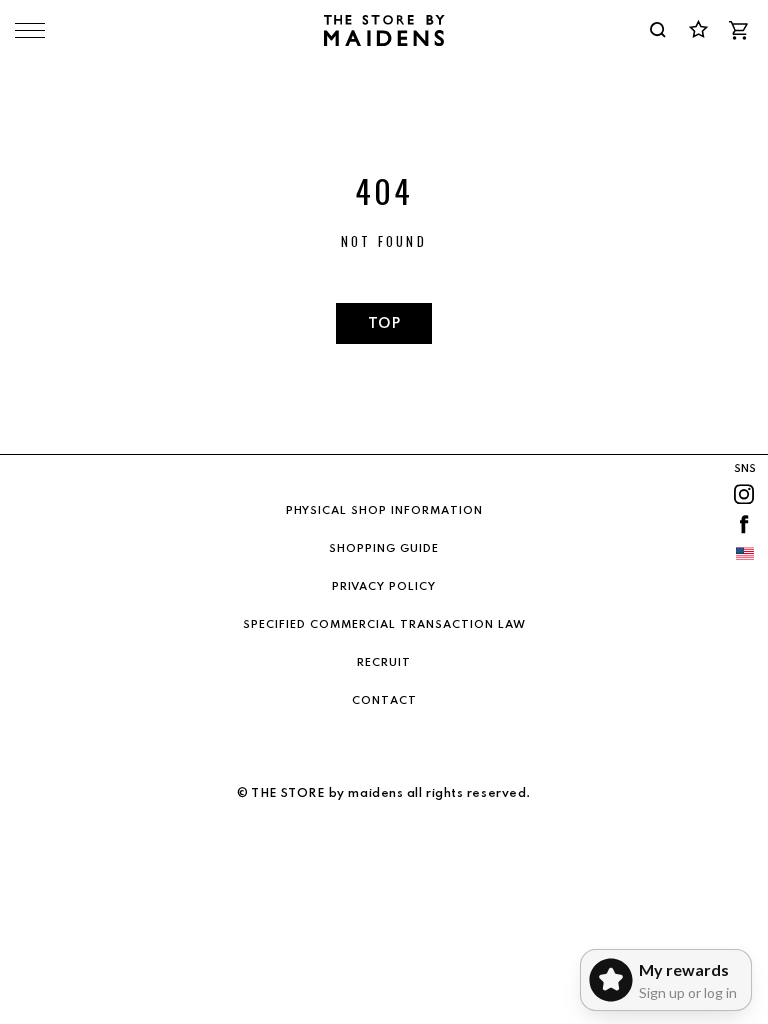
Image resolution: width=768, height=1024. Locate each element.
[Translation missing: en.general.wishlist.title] (698, 30)
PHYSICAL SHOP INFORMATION (384, 511)
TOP (384, 324)
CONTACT (384, 701)
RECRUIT (384, 663)
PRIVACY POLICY (384, 587)
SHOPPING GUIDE (384, 549)
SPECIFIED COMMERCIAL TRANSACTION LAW (384, 625)
